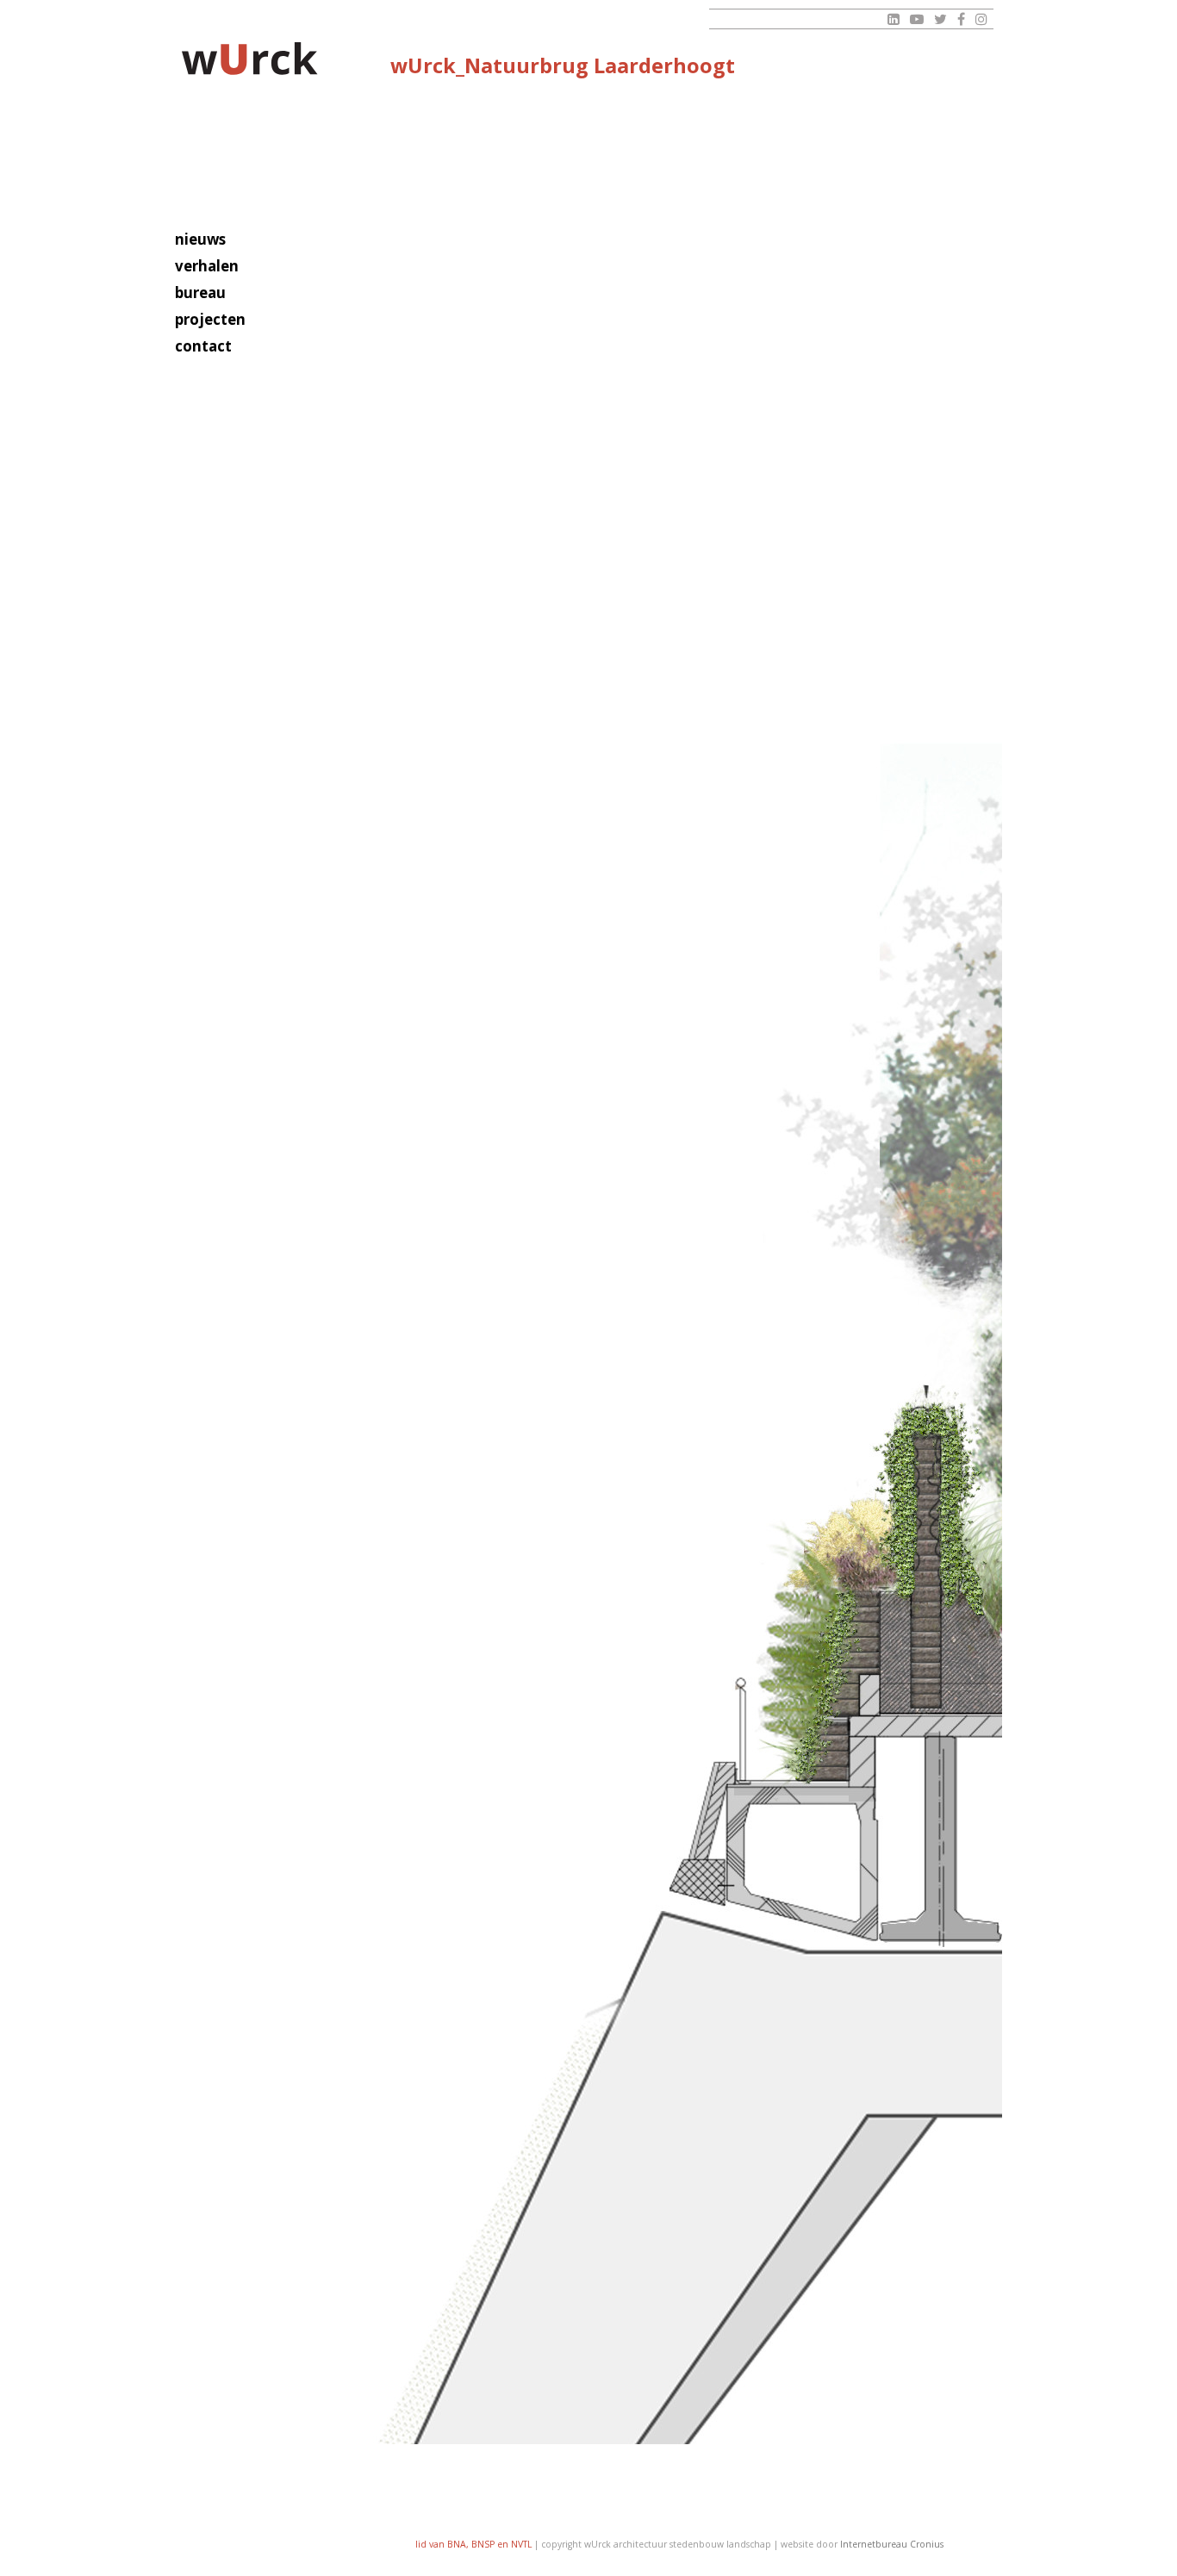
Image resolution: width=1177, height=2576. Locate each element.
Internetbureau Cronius (892, 2544)
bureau (200, 292)
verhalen (207, 266)
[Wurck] (250, 62)
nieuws (200, 239)
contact (203, 346)
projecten (210, 319)
